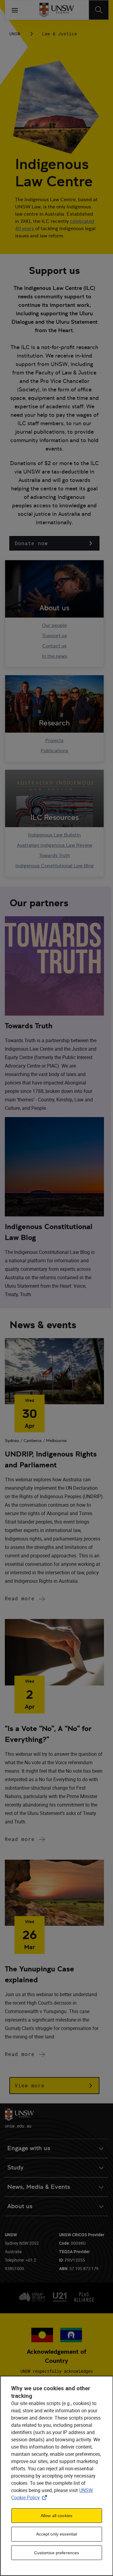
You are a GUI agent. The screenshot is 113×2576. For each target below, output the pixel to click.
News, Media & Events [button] (39, 2187)
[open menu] (15, 10)
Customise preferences (57, 2553)
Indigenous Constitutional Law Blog (55, 866)
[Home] (56, 10)
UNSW (15, 34)
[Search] (99, 10)
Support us (55, 636)
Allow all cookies (56, 2516)
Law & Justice (60, 34)
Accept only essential (57, 2534)
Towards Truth (55, 855)
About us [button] (20, 2206)
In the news (55, 656)
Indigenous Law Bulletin (54, 835)
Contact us (54, 646)
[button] (54, 543)
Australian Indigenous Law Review (55, 845)
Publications (54, 751)
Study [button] (15, 2168)
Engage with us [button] (29, 2148)
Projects (54, 740)
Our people (54, 625)
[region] (56, 2476)
